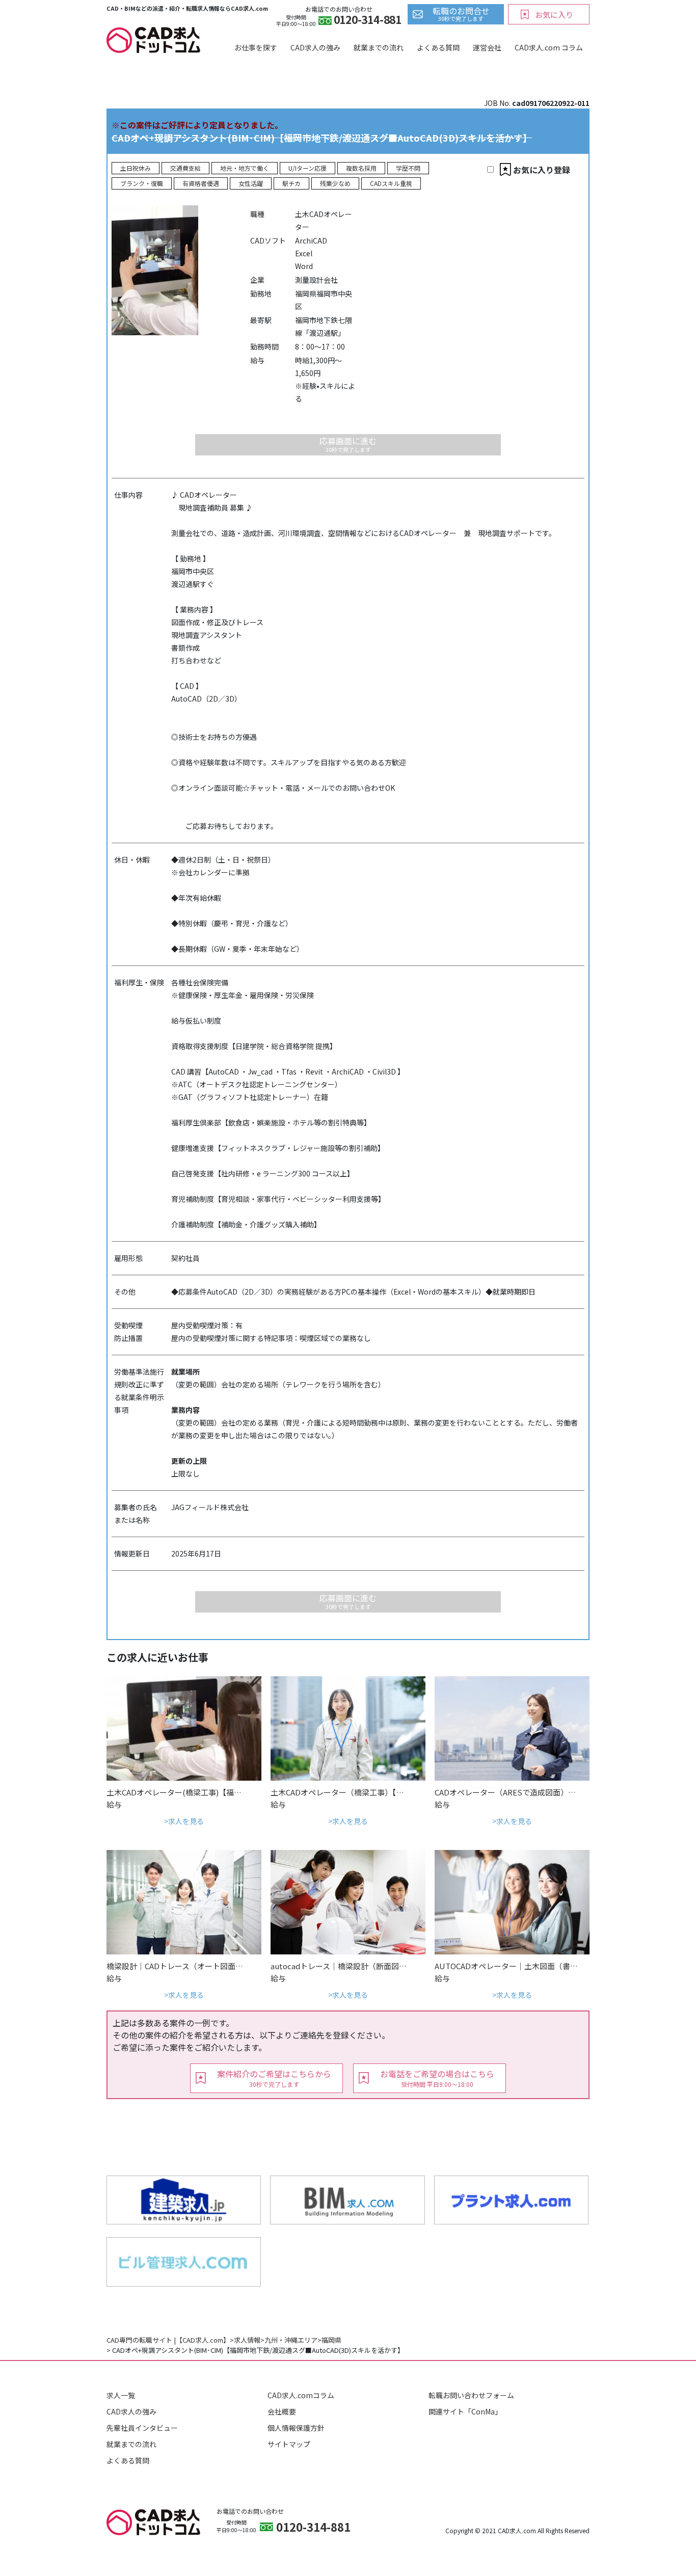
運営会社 (487, 47)
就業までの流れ (379, 47)
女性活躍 (251, 183)
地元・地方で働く (245, 168)
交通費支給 (185, 168)
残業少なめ (335, 183)
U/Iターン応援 (307, 168)
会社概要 (282, 2411)
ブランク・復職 (142, 183)
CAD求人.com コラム (549, 47)
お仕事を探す (256, 47)
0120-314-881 (368, 21)
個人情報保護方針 (296, 2428)
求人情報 (247, 2340)
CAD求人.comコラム (301, 2395)
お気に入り (554, 15)
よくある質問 (438, 47)
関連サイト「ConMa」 (465, 2411)
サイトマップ (289, 2444)
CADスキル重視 (391, 183)
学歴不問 (408, 168)
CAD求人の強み (315, 47)
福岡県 (331, 2340)
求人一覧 (121, 2395)
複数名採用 (361, 168)
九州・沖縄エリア (291, 2340)
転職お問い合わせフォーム (471, 2395)
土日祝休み (136, 168)
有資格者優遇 (201, 183)
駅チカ (291, 183)
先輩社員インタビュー (142, 2428)
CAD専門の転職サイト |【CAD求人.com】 (168, 2340)
